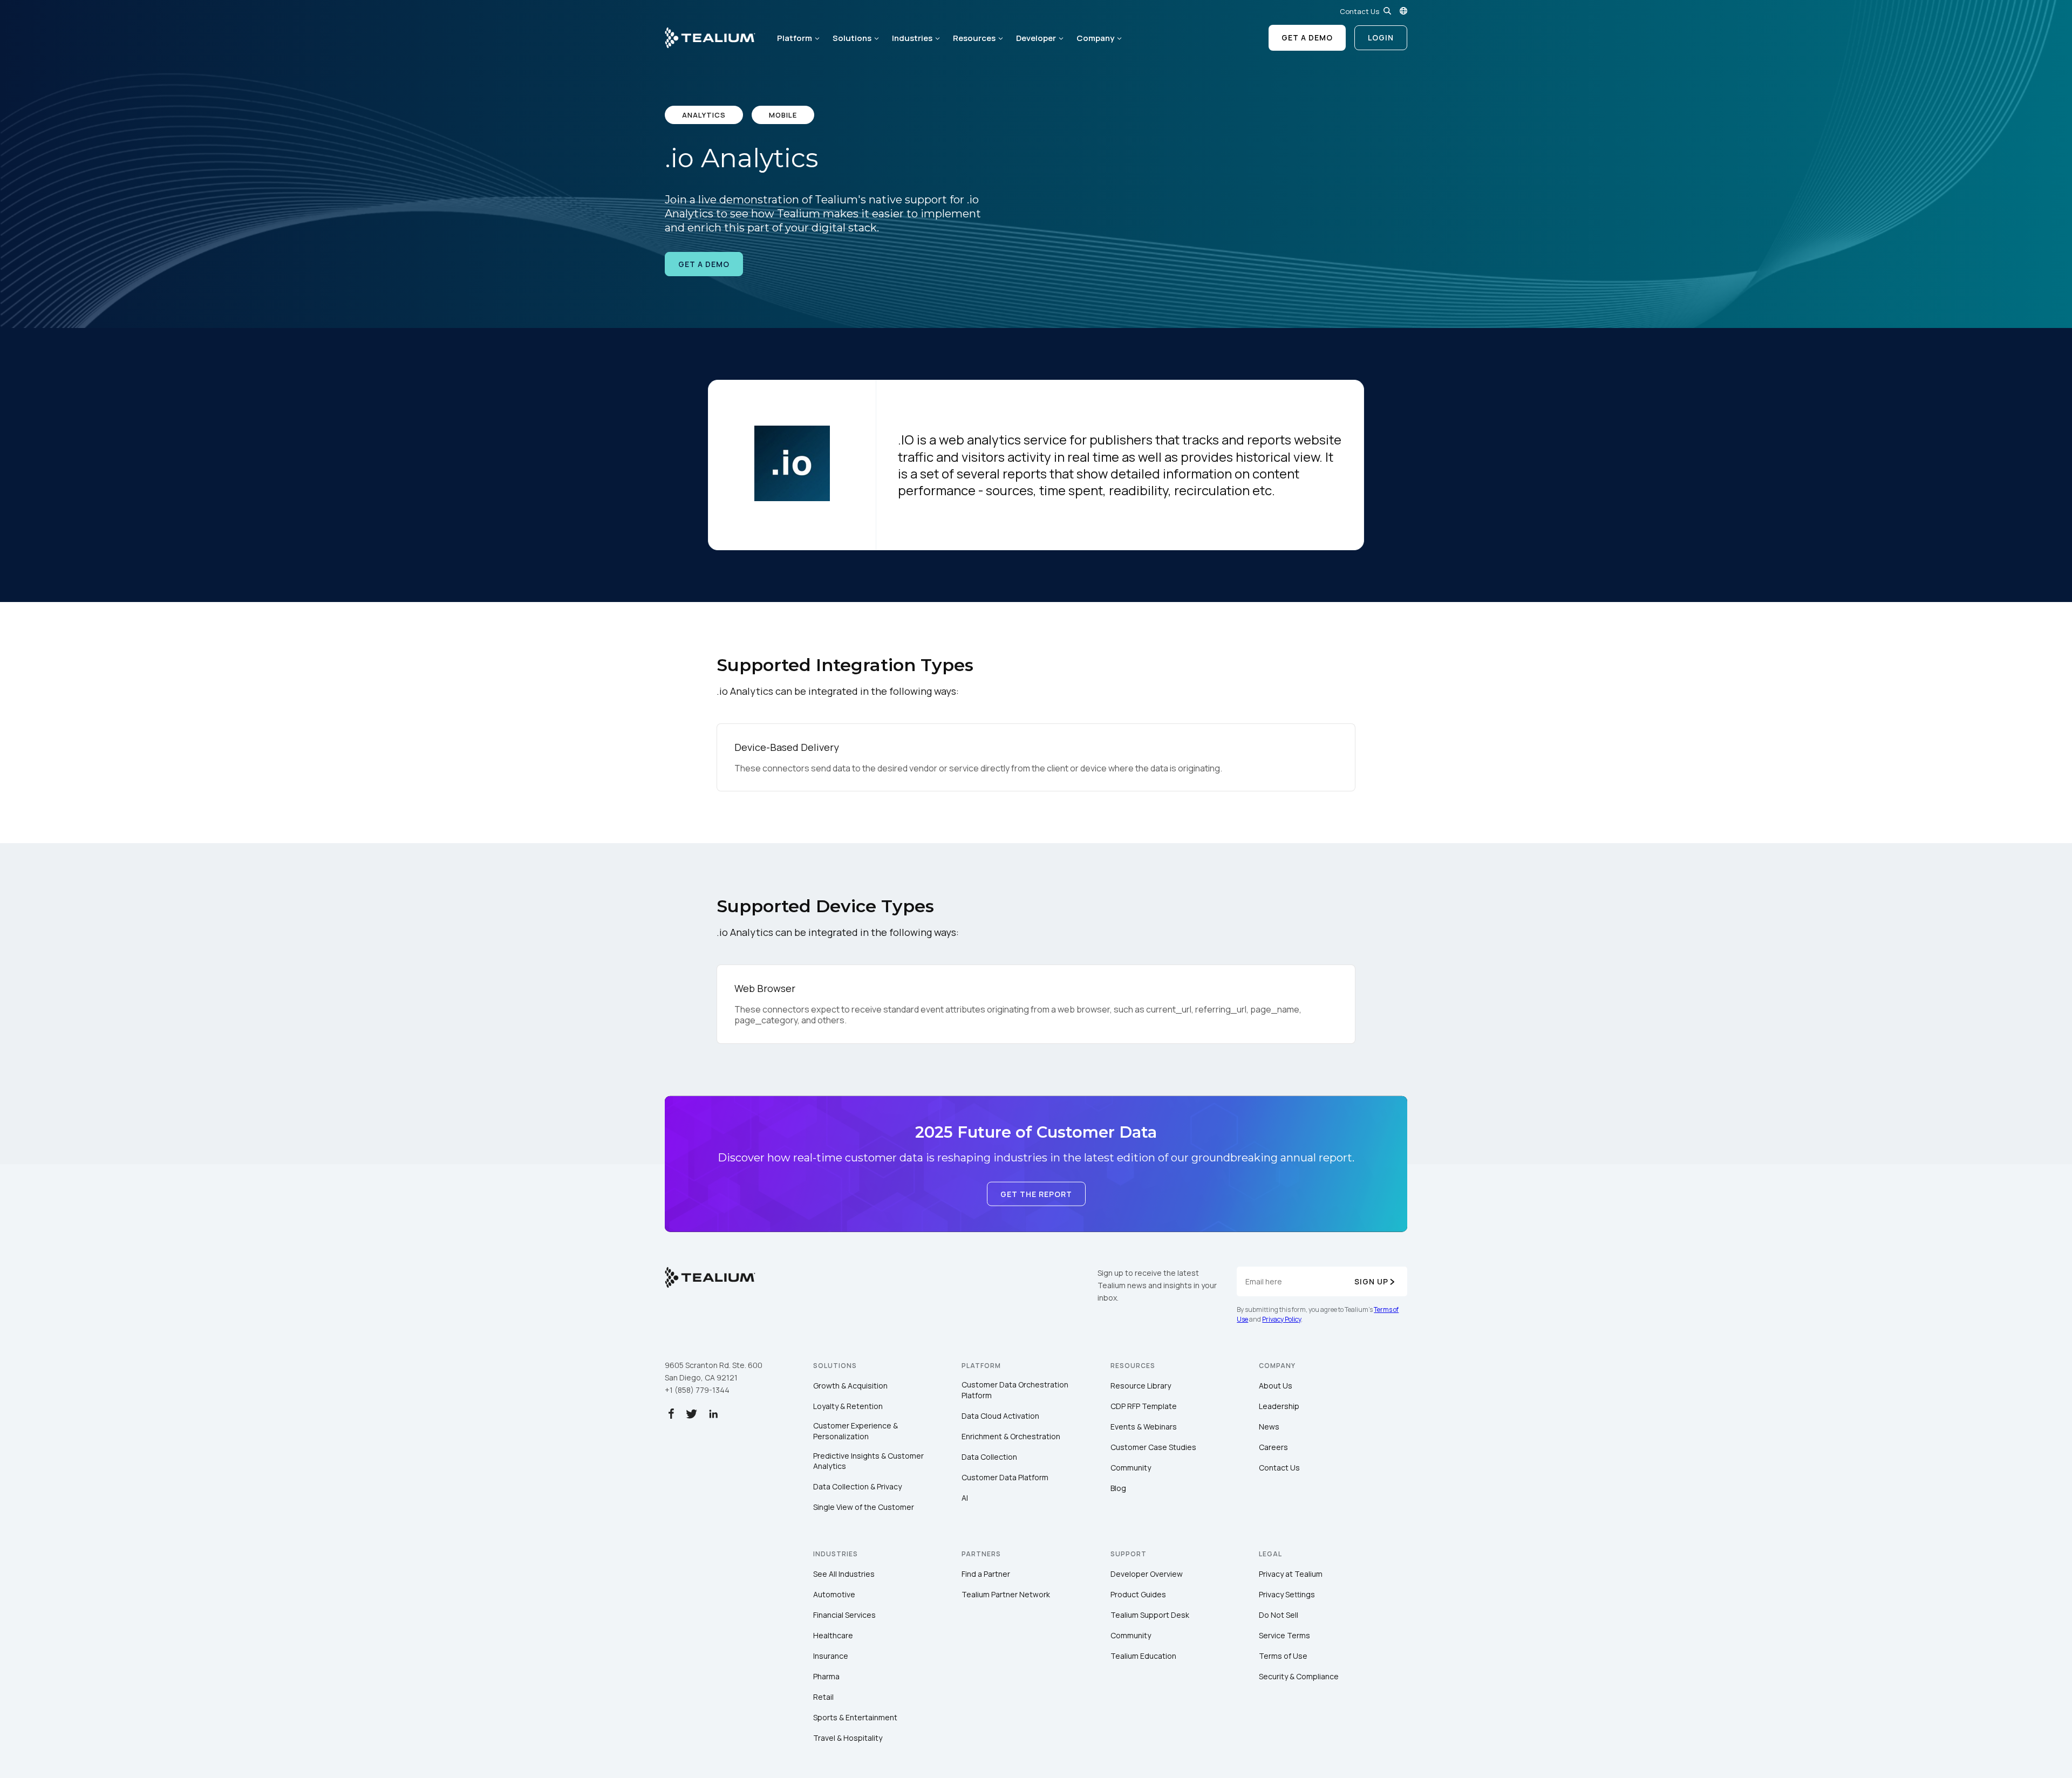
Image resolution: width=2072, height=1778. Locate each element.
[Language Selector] (1403, 11)
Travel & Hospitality (848, 1738)
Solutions (852, 38)
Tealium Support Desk (1150, 1615)
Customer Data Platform (1005, 1477)
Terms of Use (1283, 1656)
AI (965, 1498)
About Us (1276, 1386)
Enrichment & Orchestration (1011, 1436)
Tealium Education (1143, 1656)
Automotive (834, 1594)
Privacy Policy (1282, 1319)
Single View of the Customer (864, 1507)
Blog (1118, 1488)
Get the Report (1036, 1194)
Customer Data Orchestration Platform (1015, 1390)
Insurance (831, 1656)
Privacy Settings (1287, 1594)
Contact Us (1359, 11)
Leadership (1279, 1406)
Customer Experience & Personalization (856, 1431)
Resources (974, 38)
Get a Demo (1307, 37)
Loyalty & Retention (848, 1406)
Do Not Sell (1279, 1615)
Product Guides (1138, 1594)
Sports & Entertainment (855, 1717)
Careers (1273, 1447)
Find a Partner (986, 1574)
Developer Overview (1147, 1574)
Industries (912, 38)
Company (1095, 38)
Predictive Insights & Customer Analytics (868, 1461)
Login (1381, 37)
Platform (795, 38)
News (1269, 1427)
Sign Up (1371, 1281)
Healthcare (833, 1635)
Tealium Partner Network (1006, 1594)
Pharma (826, 1676)
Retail (823, 1697)
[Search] (1387, 11)
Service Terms (1284, 1635)
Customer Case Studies (1153, 1447)
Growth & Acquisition (850, 1386)
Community (1131, 1468)
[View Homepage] (710, 38)
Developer (1036, 38)
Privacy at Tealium (1291, 1574)
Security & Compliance (1299, 1676)
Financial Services (844, 1615)
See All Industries (844, 1574)
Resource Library (1141, 1386)
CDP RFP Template (1144, 1406)
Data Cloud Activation (1000, 1416)
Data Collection (989, 1457)
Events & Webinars (1144, 1427)
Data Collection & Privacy (857, 1486)
